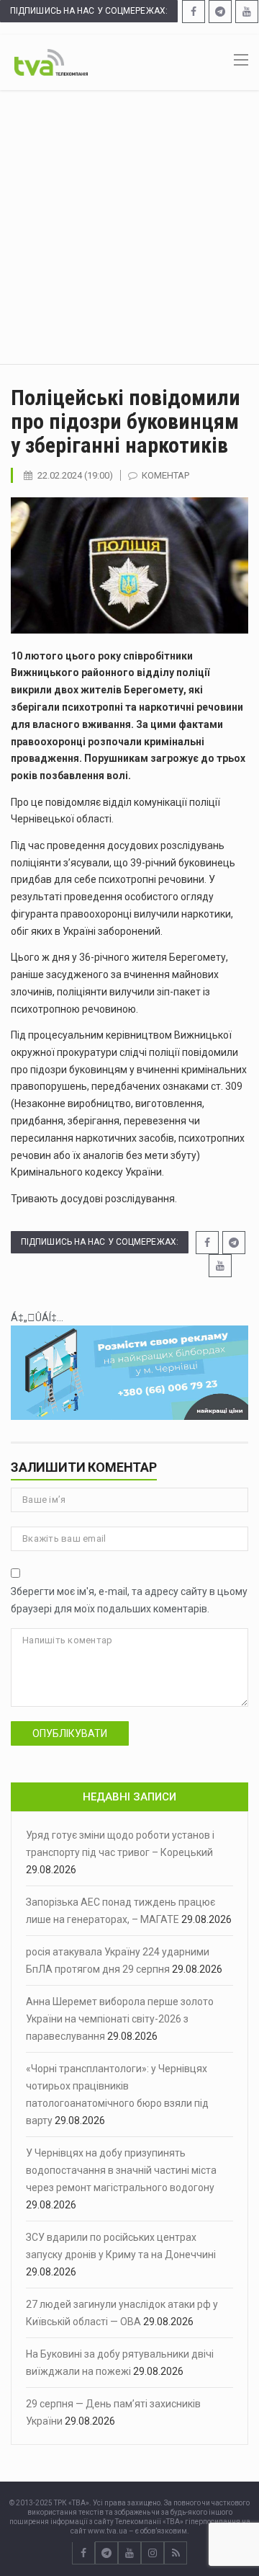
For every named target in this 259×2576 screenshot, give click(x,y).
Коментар (165, 475)
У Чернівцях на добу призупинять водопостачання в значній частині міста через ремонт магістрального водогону (121, 2170)
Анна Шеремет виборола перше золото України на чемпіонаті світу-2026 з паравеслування (120, 2019)
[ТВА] (51, 61)
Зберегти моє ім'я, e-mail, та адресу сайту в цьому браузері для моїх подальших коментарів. (129, 1600)
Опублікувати (70, 1733)
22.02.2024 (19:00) (75, 475)
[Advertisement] (129, 227)
